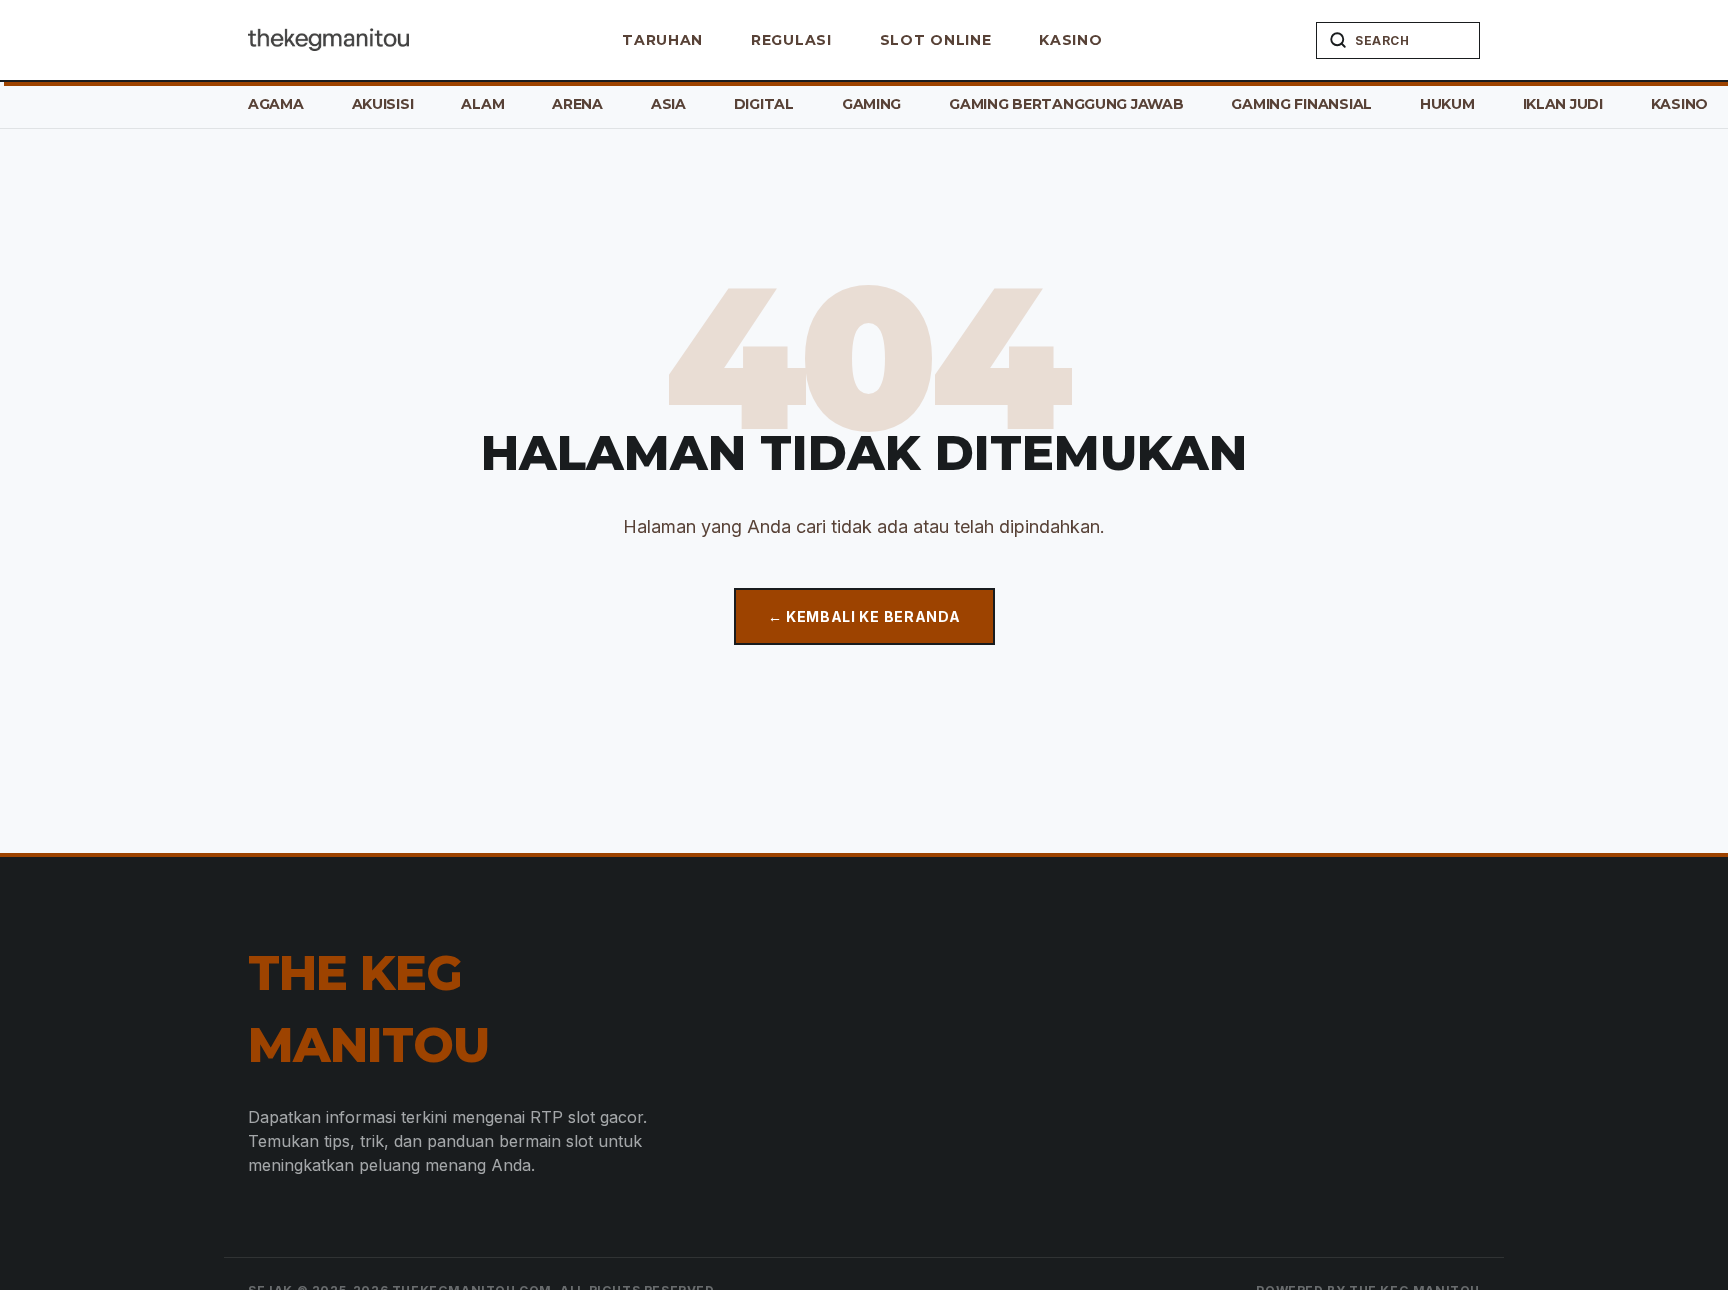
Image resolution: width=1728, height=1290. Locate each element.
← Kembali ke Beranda (864, 616)
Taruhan (662, 40)
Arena (577, 104)
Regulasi (791, 40)
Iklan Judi (1563, 104)
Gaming (871, 104)
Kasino (1070, 40)
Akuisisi (383, 104)
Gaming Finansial (1301, 104)
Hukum (1447, 104)
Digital (764, 104)
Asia (668, 104)
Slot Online (936, 40)
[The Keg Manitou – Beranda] (328, 40)
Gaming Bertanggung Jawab (1066, 104)
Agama (276, 104)
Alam (482, 104)
